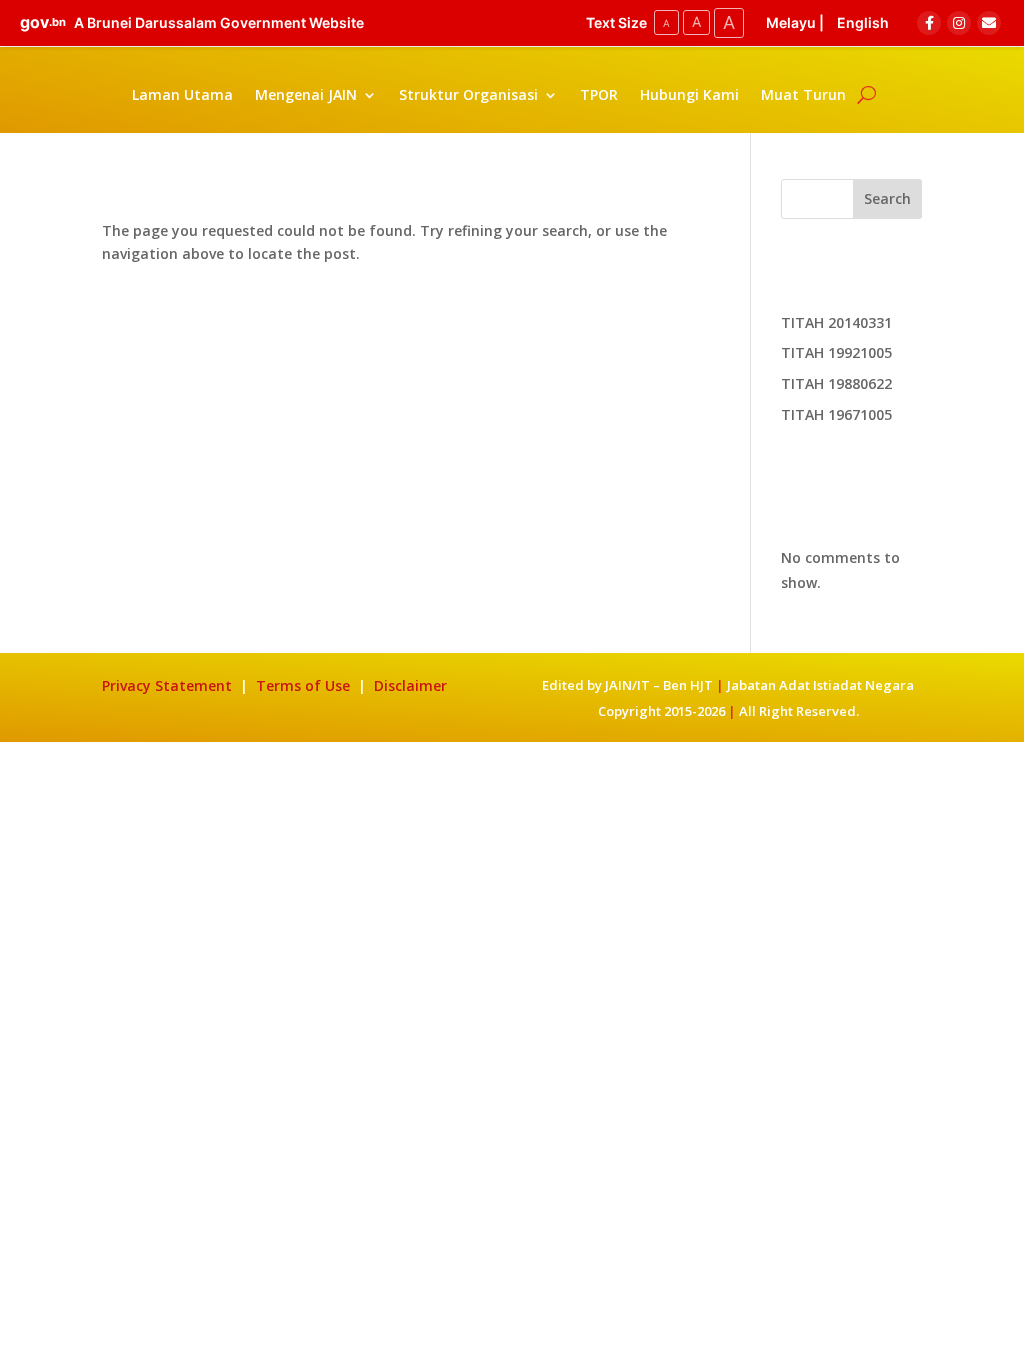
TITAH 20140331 (836, 322)
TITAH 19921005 (836, 352)
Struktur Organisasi (468, 94)
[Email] (989, 23)
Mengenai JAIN (306, 94)
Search (887, 198)
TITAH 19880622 (836, 383)
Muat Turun (803, 94)
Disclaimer (410, 685)
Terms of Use (305, 685)
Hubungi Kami (689, 94)
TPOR (599, 94)
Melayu (791, 22)
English (863, 22)
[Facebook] (929, 23)
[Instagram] (959, 23)
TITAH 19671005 (836, 414)
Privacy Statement (167, 685)
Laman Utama (182, 94)
